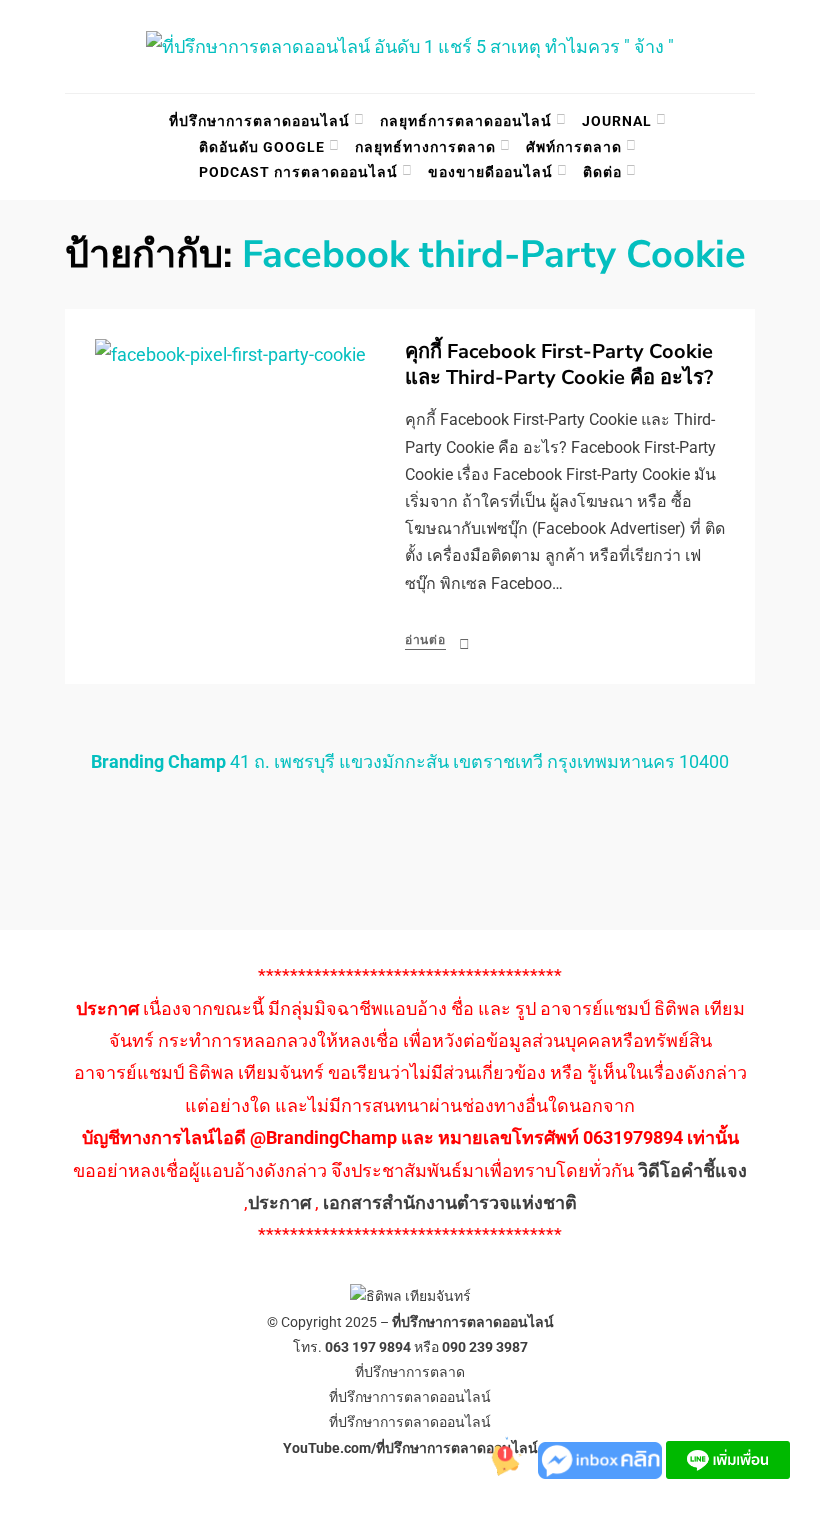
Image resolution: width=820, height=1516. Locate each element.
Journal (617, 121)
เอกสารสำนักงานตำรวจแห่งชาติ (450, 1202)
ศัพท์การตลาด (574, 147)
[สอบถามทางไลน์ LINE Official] (728, 1458)
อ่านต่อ (425, 640)
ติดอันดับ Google (262, 147)
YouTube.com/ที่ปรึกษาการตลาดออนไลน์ (410, 1448)
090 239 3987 (485, 1347)
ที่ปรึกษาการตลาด (410, 1372)
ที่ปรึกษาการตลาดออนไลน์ (259, 121)
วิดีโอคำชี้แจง (692, 1170)
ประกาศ (279, 1202)
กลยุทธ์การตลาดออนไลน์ (466, 121)
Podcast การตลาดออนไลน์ (298, 172)
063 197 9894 (368, 1347)
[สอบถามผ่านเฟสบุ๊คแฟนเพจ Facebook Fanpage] (602, 1458)
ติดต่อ (602, 172)
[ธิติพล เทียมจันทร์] (498, 1458)
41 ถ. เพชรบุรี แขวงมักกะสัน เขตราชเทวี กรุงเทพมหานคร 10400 (410, 761)
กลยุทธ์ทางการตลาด (425, 147)
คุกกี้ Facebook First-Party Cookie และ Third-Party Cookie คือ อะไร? (559, 364)
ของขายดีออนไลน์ (490, 172)
